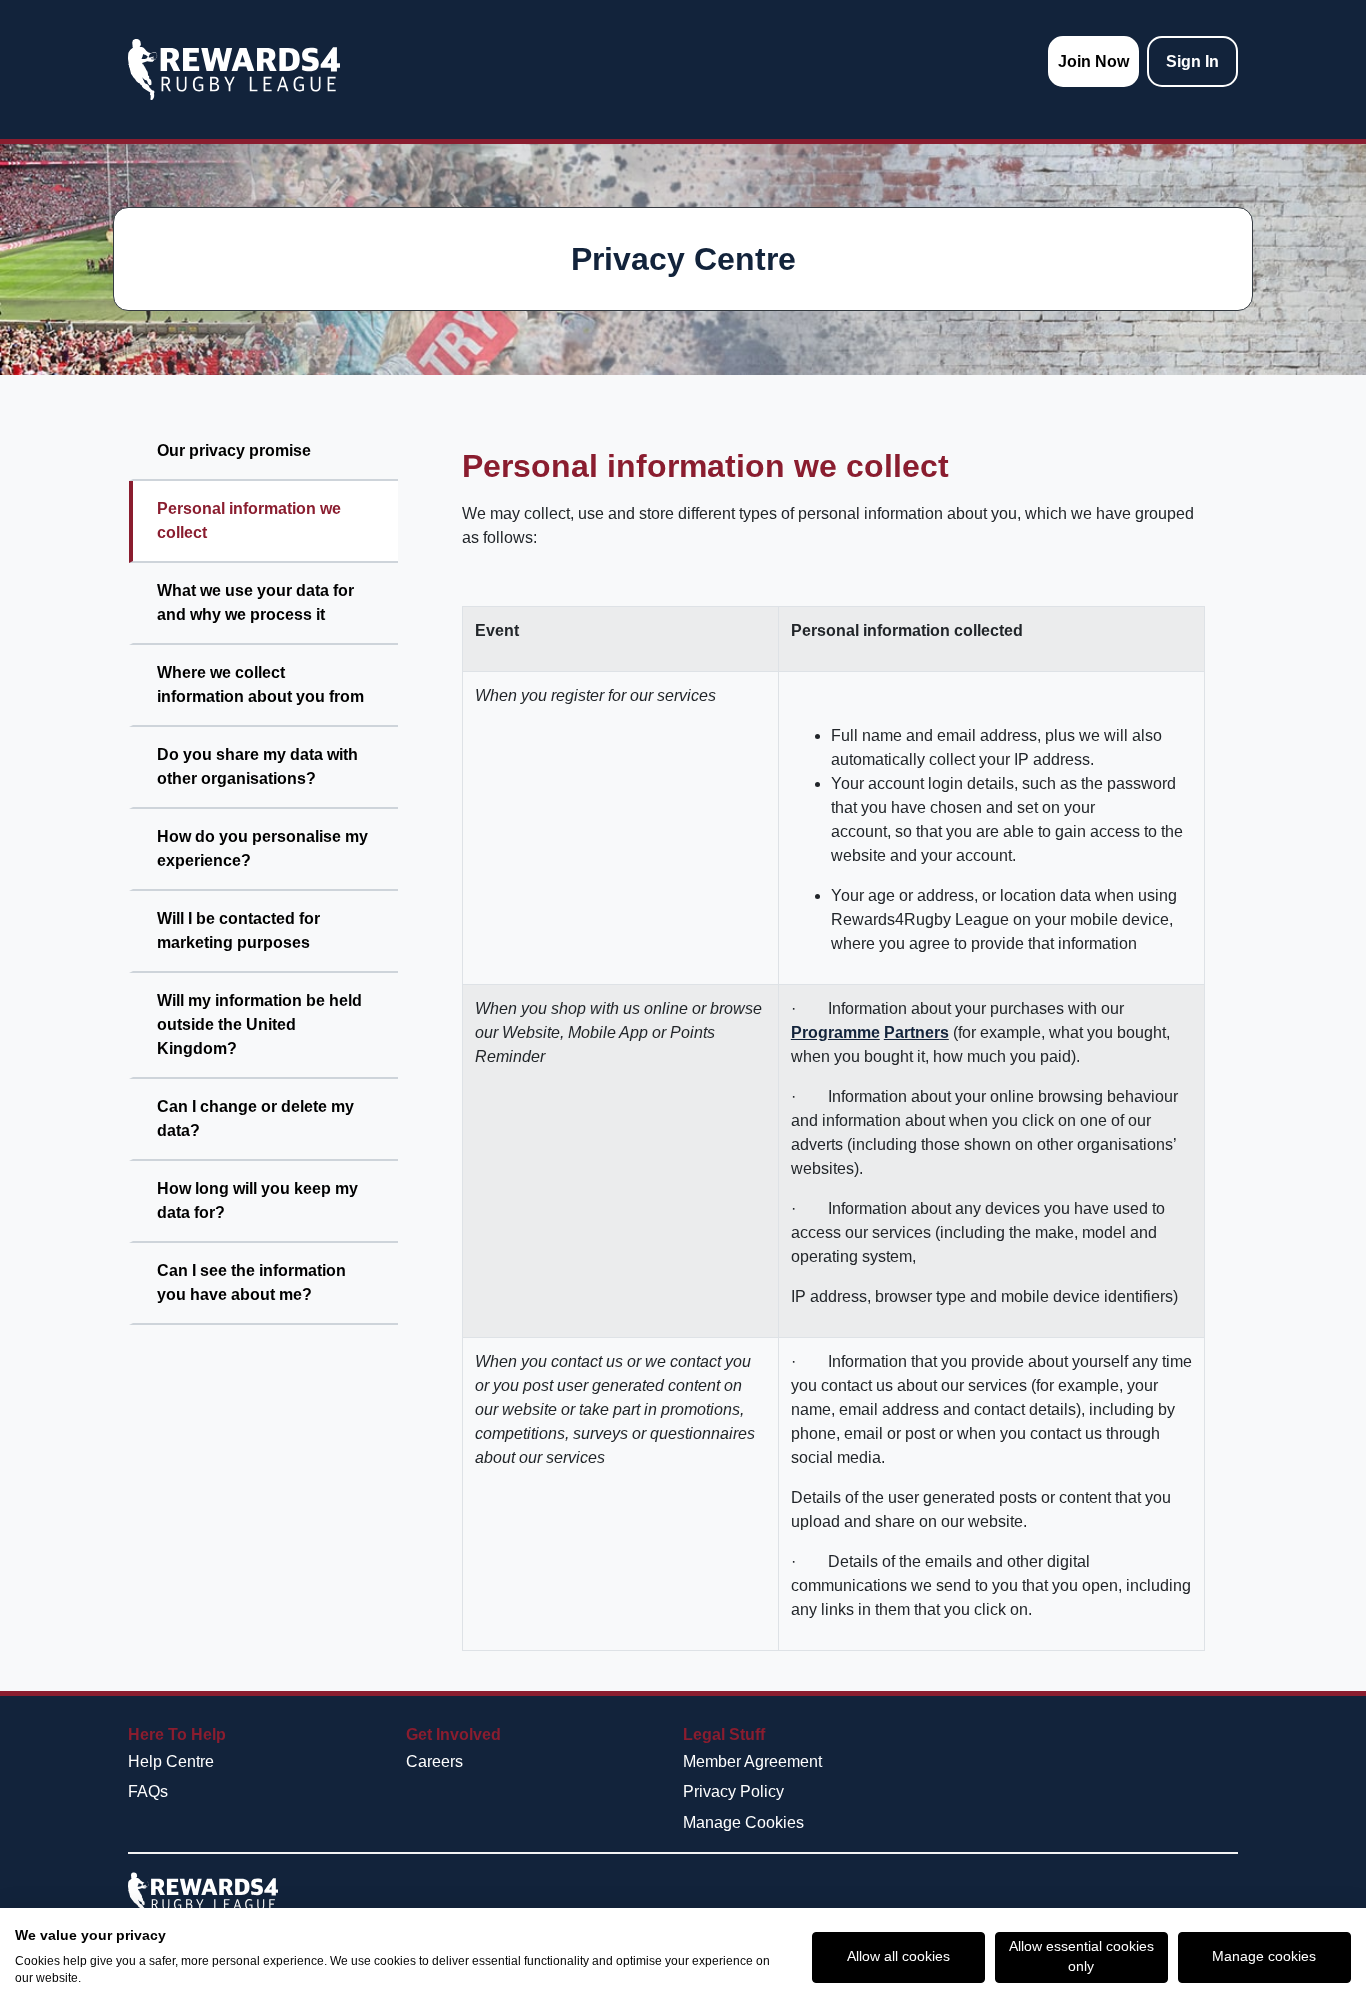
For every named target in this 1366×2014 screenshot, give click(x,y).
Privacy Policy (733, 1791)
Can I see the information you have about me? (251, 1282)
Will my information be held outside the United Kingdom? (259, 1024)
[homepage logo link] (234, 69)
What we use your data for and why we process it (255, 602)
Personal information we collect (249, 520)
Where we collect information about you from (260, 684)
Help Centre (171, 1761)
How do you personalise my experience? (262, 848)
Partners (916, 1032)
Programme (835, 1032)
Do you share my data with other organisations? (257, 766)
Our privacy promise (234, 450)
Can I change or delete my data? (255, 1118)
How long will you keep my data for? (257, 1200)
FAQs (148, 1791)
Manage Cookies (743, 1822)
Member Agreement (752, 1761)
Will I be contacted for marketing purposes (238, 930)
